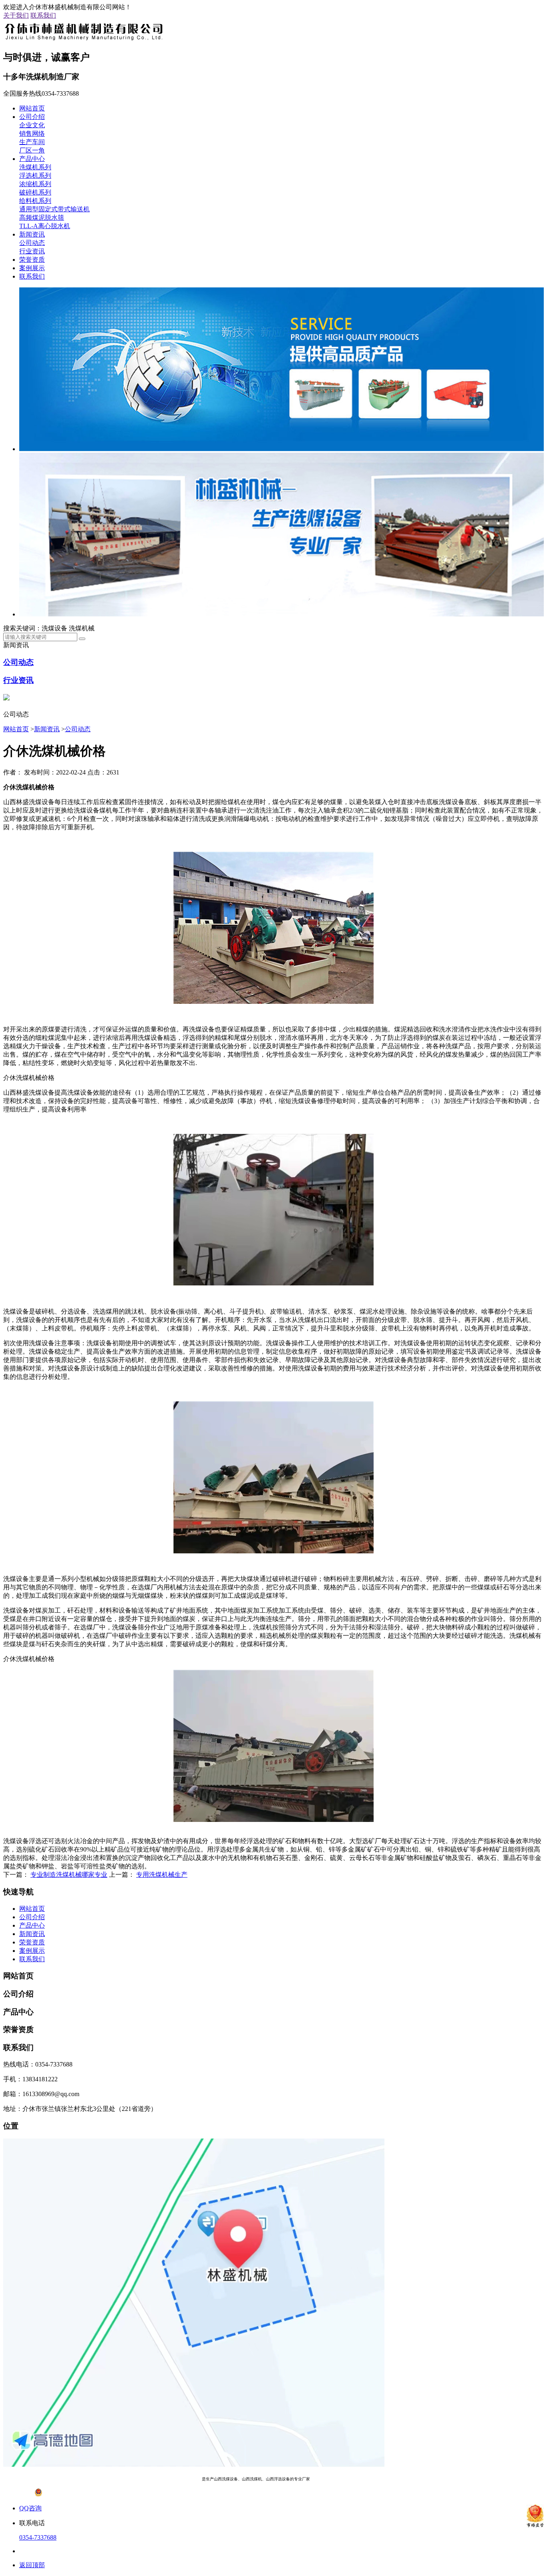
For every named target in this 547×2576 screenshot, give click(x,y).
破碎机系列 (35, 192)
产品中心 (32, 159)
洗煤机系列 (35, 167)
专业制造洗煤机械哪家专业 (69, 1875)
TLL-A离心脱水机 (45, 226)
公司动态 (32, 243)
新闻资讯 (32, 234)
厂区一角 (32, 150)
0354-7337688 (38, 2537)
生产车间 (32, 142)
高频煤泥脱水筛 (42, 218)
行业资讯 (32, 251)
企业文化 (32, 125)
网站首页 (32, 108)
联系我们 (43, 15)
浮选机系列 (35, 176)
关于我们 (16, 15)
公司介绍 (32, 117)
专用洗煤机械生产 (162, 1875)
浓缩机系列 (35, 184)
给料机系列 (35, 201)
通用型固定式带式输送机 (54, 209)
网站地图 (367, 2479)
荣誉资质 (32, 260)
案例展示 (32, 268)
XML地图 (389, 2479)
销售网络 (32, 133)
